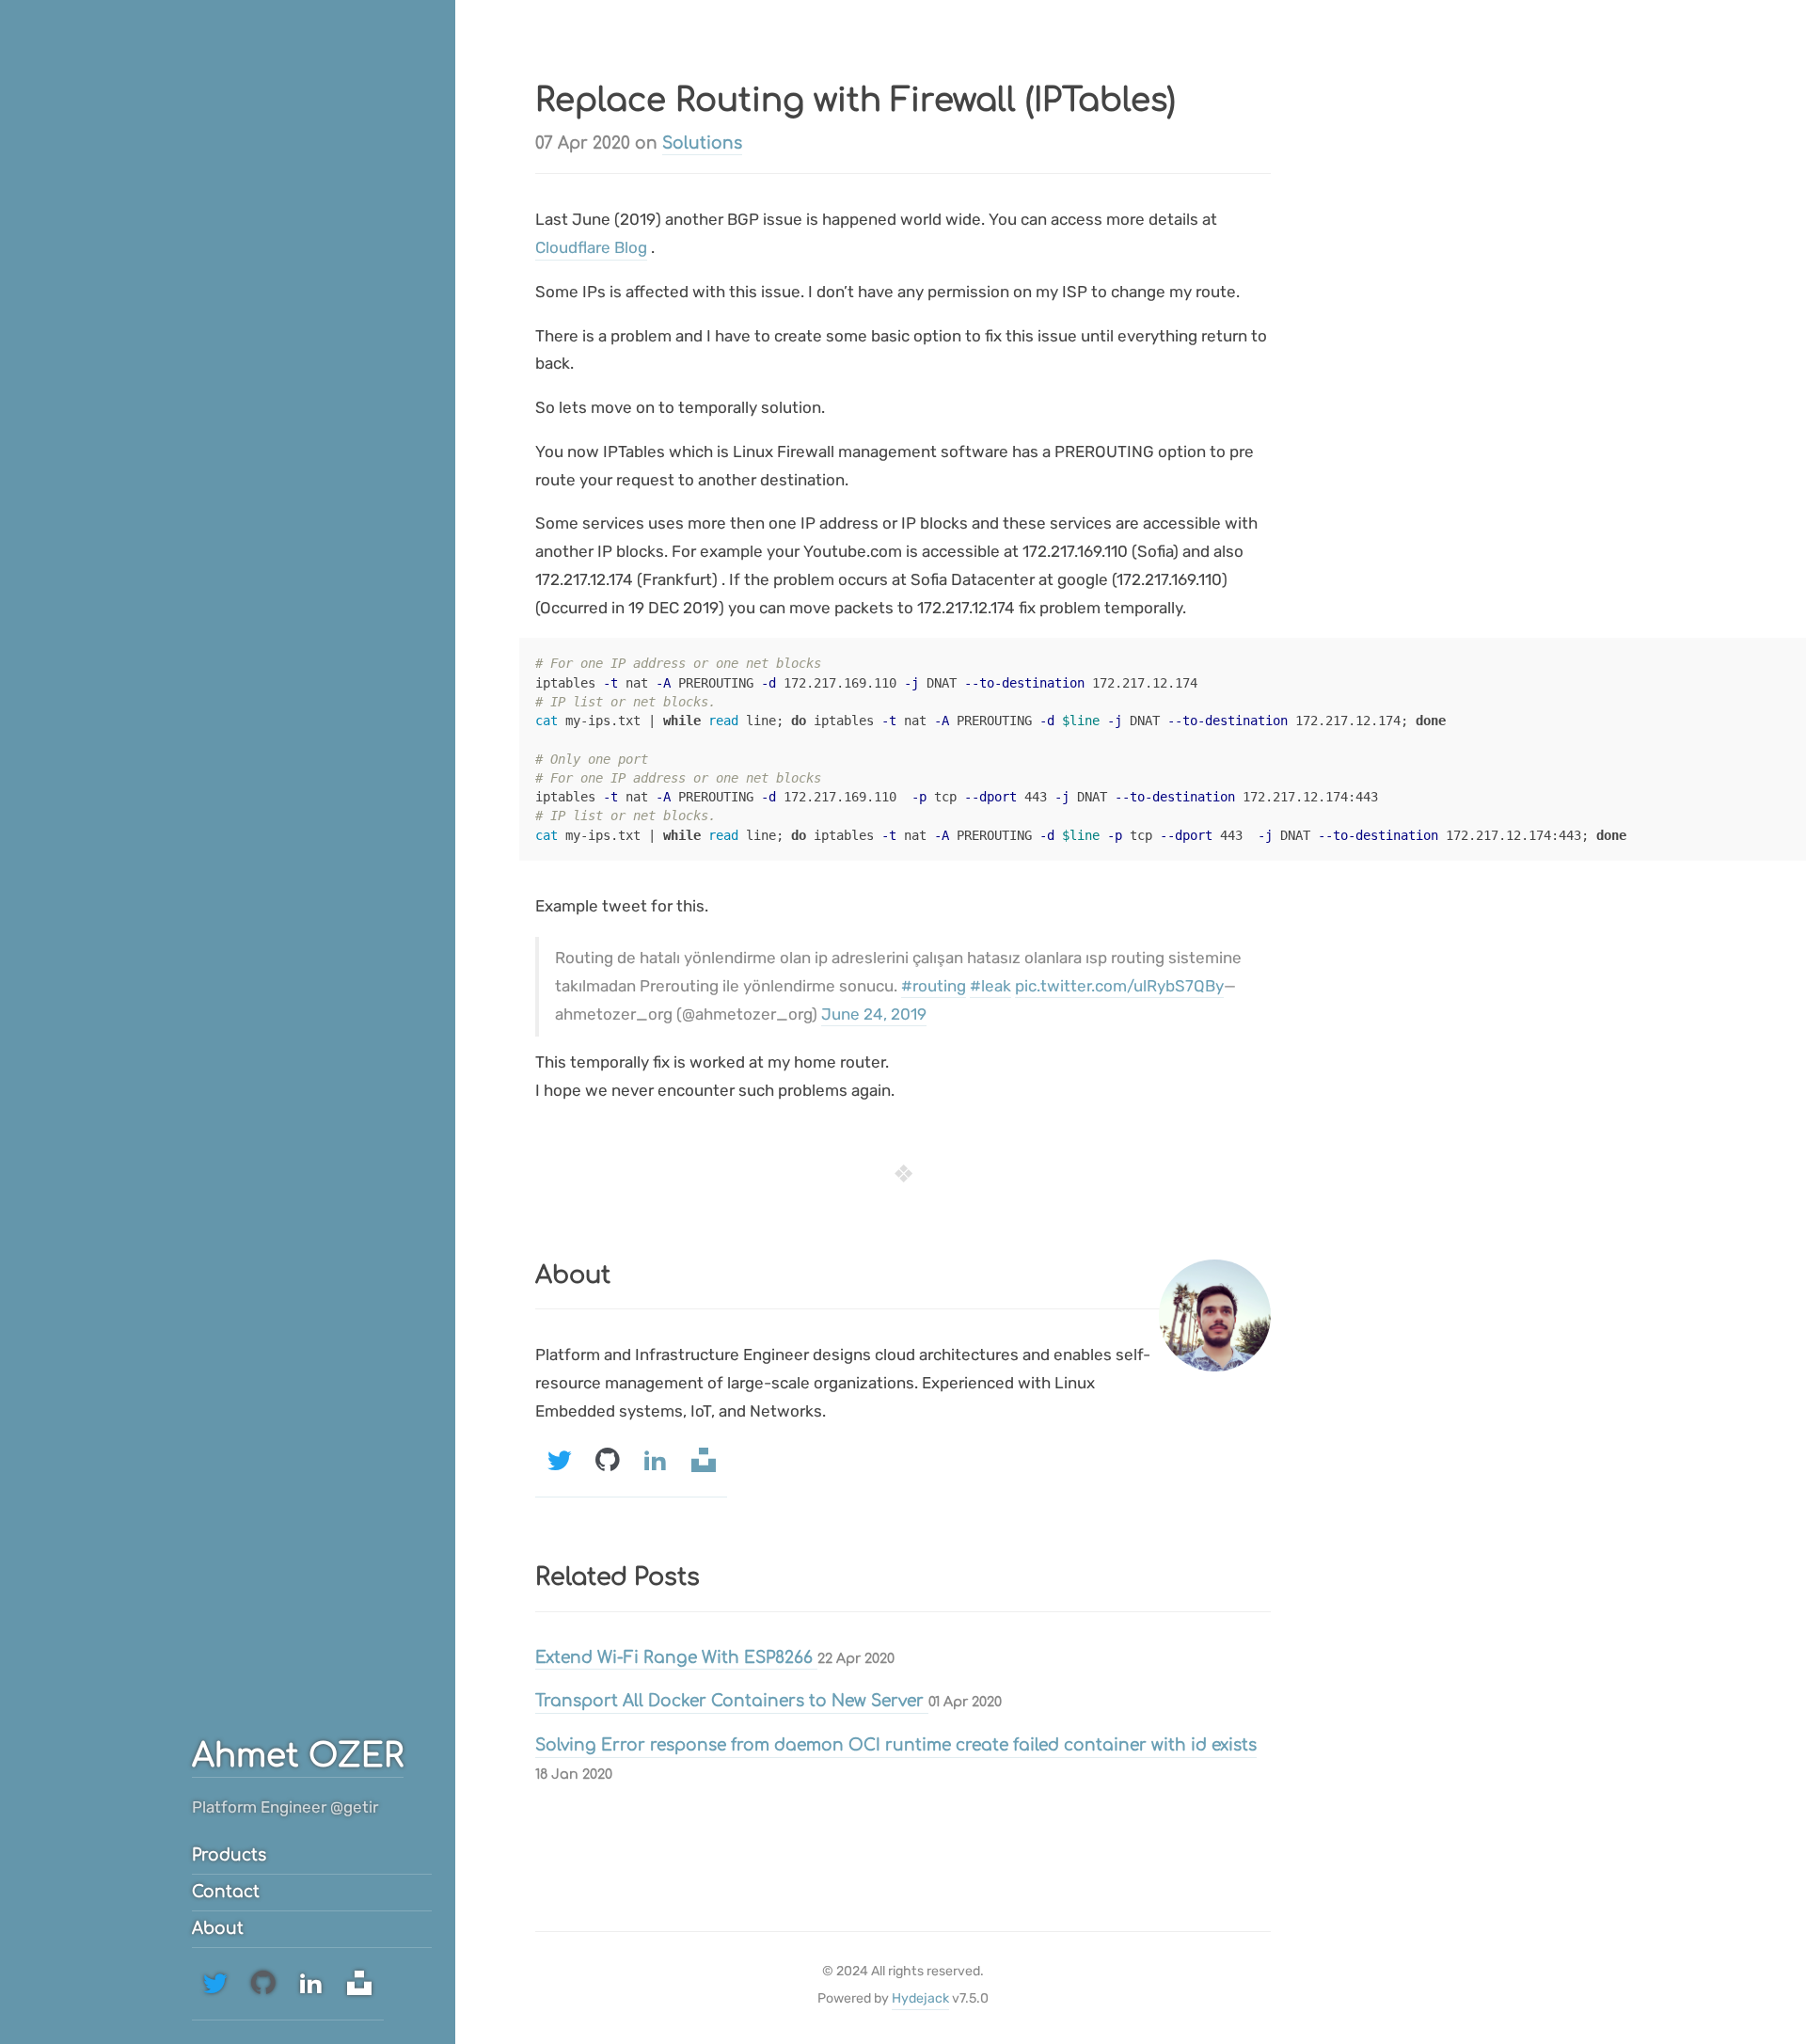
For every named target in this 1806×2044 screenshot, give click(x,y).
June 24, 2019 (874, 1014)
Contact (226, 1892)
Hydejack (920, 1998)
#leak (990, 986)
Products (229, 1855)
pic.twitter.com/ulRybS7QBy (1119, 986)
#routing (934, 986)
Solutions (702, 143)
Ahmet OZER (298, 1756)
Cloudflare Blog (591, 247)
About (218, 1929)
